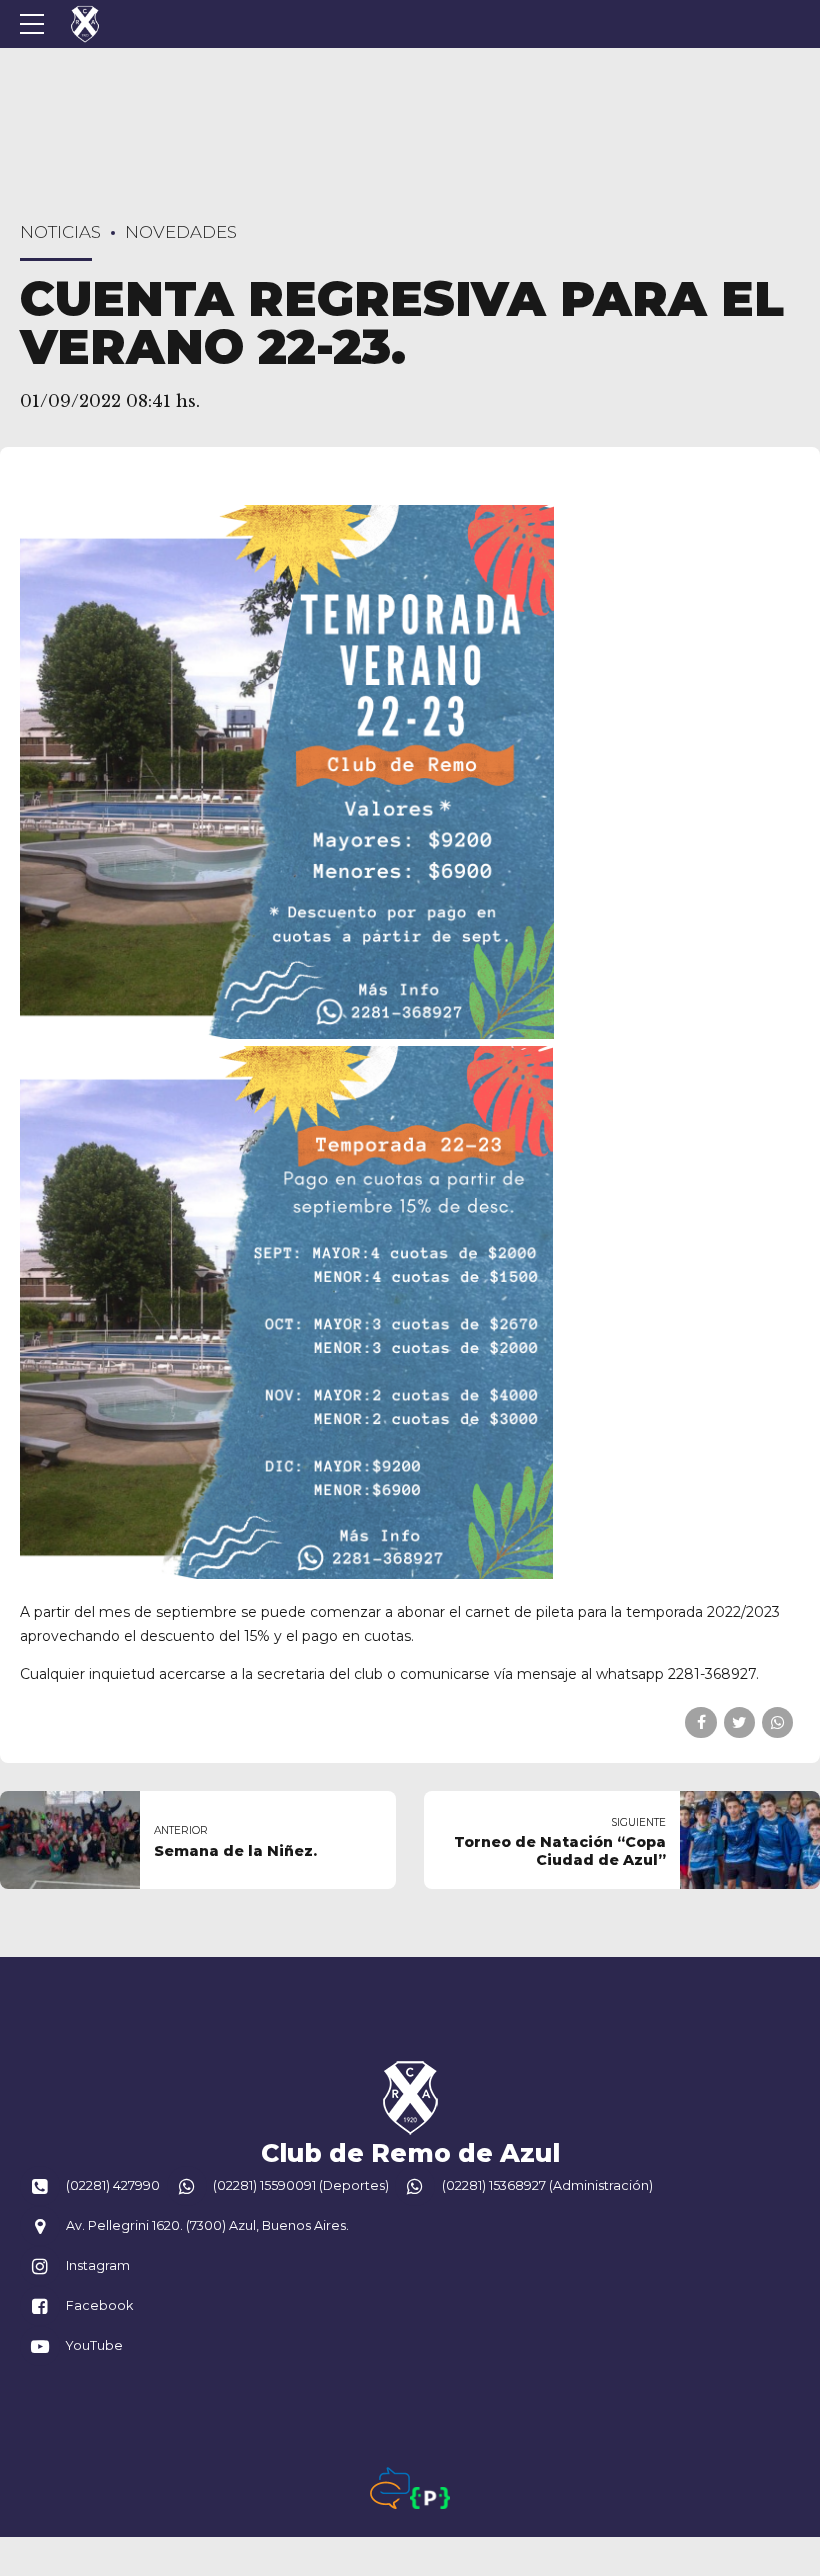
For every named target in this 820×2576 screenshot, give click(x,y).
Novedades (181, 232)
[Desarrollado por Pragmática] (430, 2498)
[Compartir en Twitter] (739, 1722)
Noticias (60, 232)
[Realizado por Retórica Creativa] (390, 2488)
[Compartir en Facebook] (700, 1722)
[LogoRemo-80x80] (410, 2098)
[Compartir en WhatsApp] (777, 1722)
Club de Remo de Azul (410, 2153)
